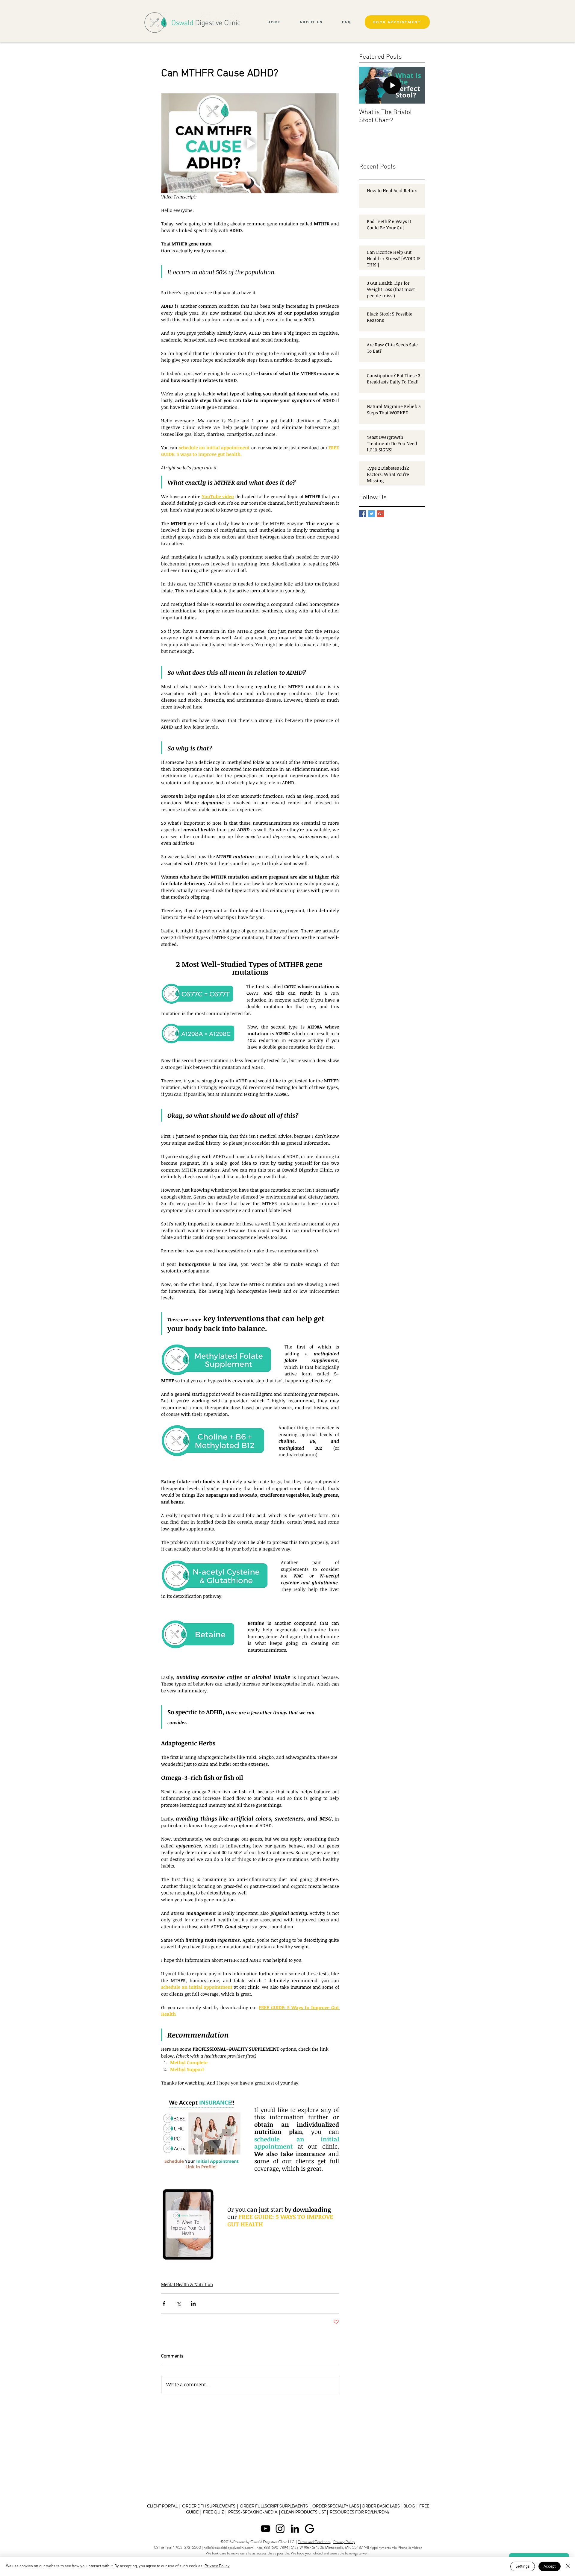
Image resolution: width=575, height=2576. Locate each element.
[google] (310, 2529)
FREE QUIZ (213, 2512)
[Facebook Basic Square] (363, 514)
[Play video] (250, 143)
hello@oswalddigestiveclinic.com (229, 2547)
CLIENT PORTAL (162, 2506)
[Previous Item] (369, 85)
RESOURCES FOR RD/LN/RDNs (360, 2512)
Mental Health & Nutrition (187, 2284)
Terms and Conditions (314, 2542)
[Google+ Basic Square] (380, 514)
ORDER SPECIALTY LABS (336, 2506)
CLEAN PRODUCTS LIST (304, 2512)
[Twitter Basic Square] (372, 514)
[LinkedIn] (295, 2529)
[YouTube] (265, 2529)
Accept (550, 2567)
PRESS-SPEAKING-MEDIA (253, 2512)
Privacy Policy (344, 2542)
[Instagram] (280, 2529)
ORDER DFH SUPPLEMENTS (209, 2506)
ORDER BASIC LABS (381, 2506)
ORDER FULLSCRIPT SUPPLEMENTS (274, 2506)
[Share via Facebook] (164, 2303)
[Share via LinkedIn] (193, 2303)
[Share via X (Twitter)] (179, 2303)
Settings (523, 2567)
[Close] (568, 2566)
